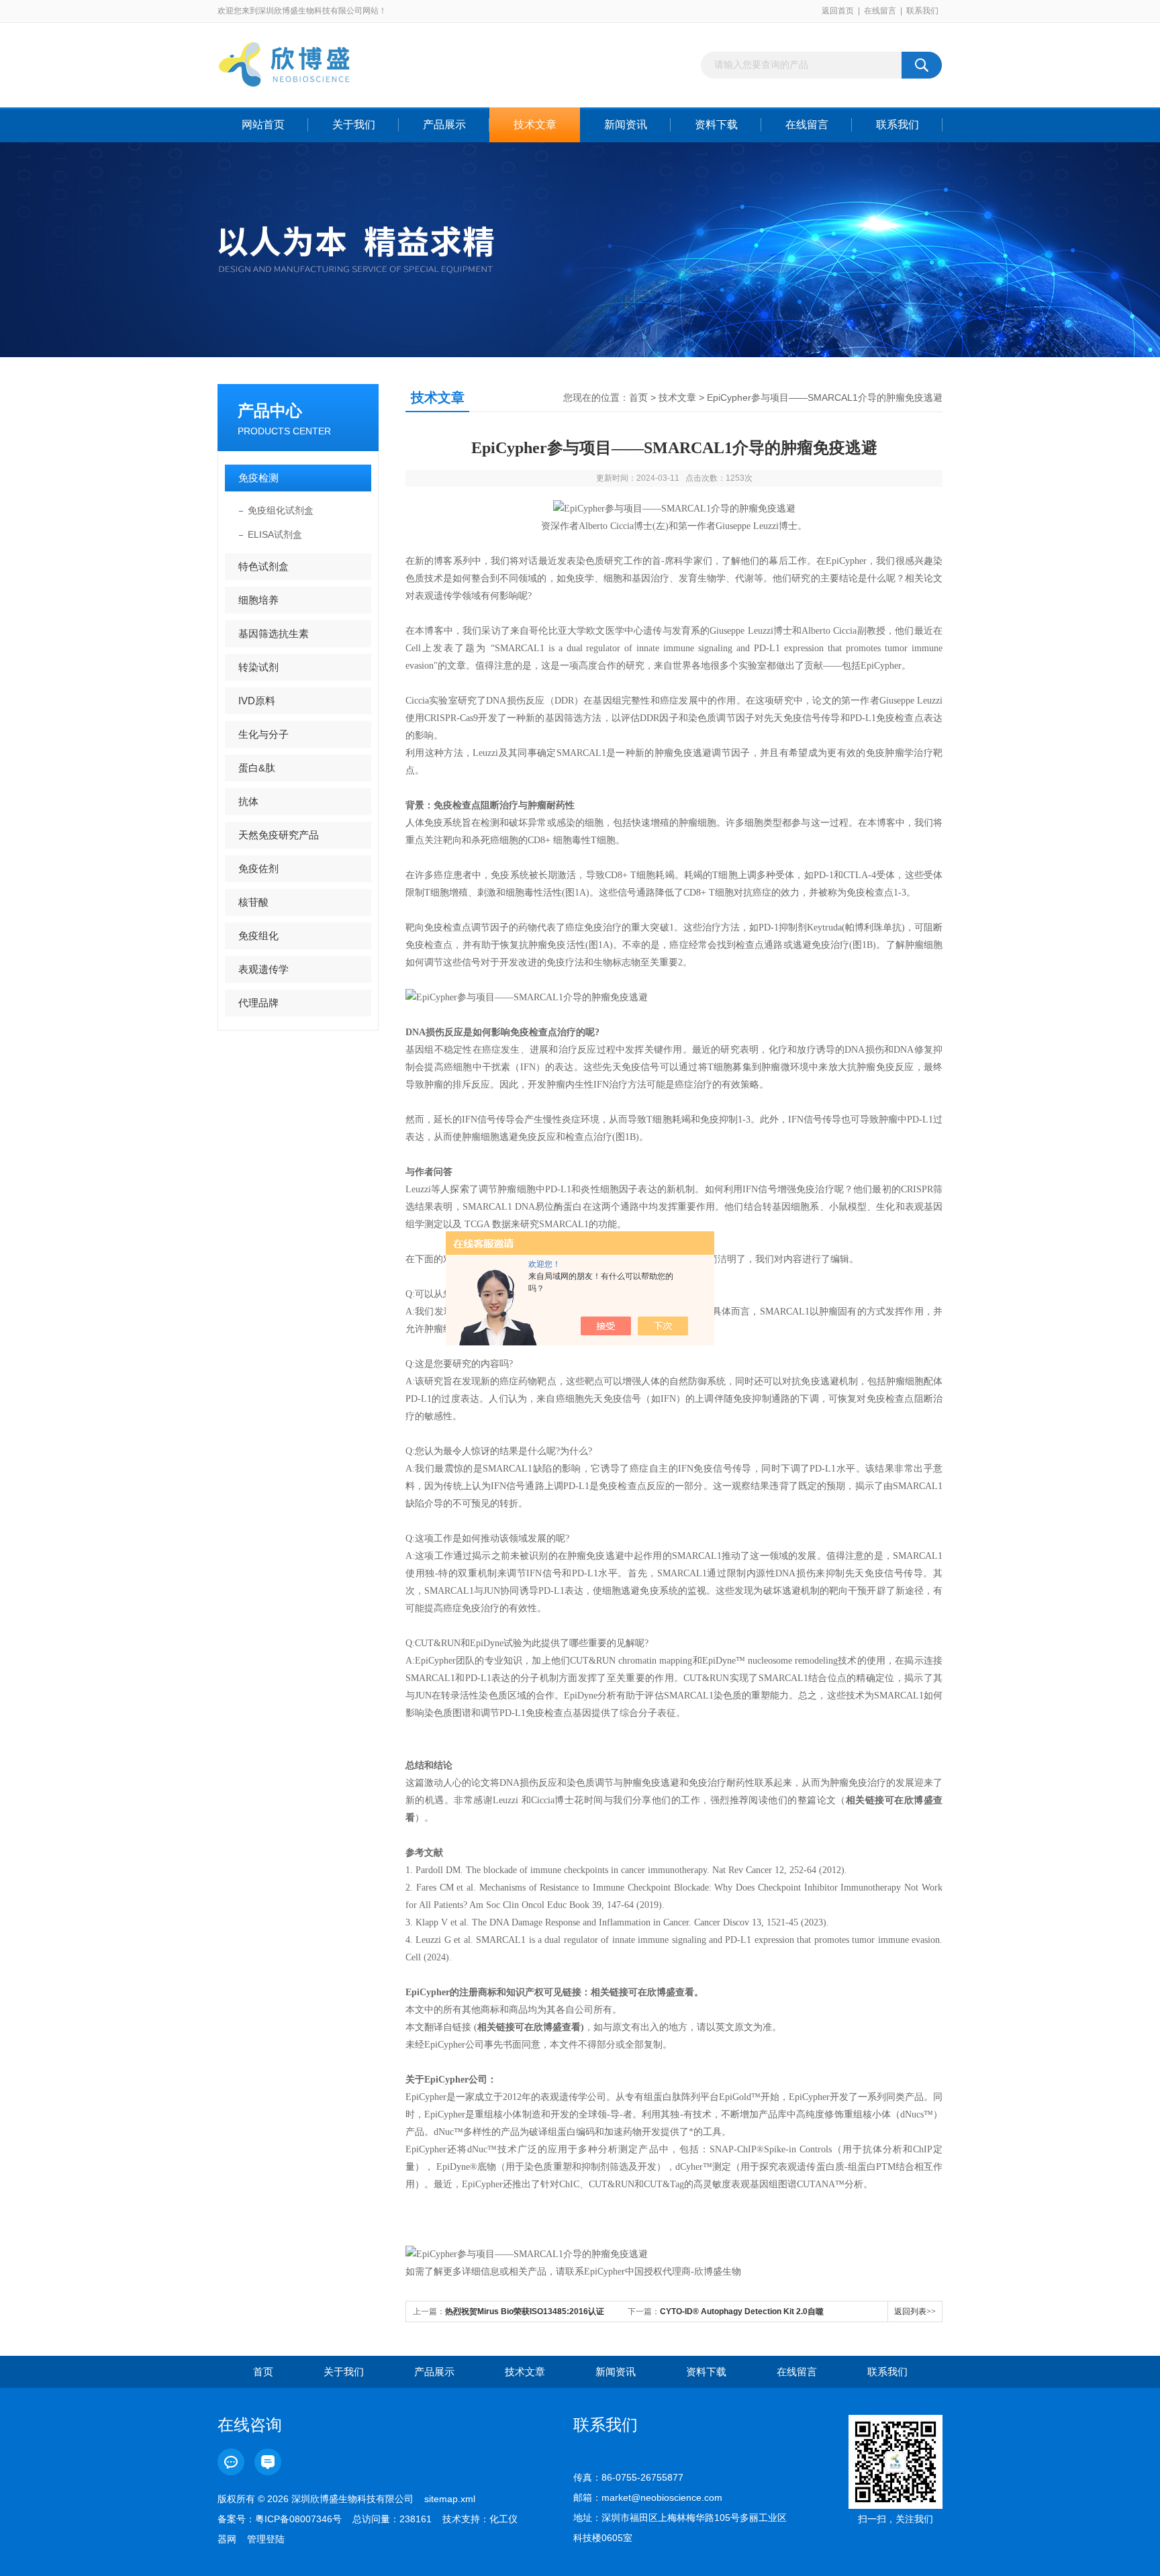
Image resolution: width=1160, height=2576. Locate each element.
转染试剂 (258, 667)
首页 (638, 397)
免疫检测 (258, 478)
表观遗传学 (263, 969)
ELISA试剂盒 (275, 534)
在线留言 (880, 11)
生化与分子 (263, 734)
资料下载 (716, 125)
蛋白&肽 (257, 768)
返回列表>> (915, 2311)
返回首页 (838, 11)
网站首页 (263, 125)
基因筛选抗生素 (274, 633)
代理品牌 (258, 1003)
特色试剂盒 (263, 566)
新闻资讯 (626, 125)
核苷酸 (253, 902)
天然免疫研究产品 (279, 835)
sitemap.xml (450, 2499)
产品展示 (444, 125)
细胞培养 (258, 600)
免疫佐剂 (258, 868)
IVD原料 (257, 701)
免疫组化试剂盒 (281, 510)
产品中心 (270, 411)
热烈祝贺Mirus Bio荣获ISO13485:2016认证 (525, 2311)
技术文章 (535, 125)
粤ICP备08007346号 (298, 2519)
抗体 (248, 801)
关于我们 (354, 125)
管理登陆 (266, 2539)
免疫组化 (258, 936)
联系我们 (922, 11)
